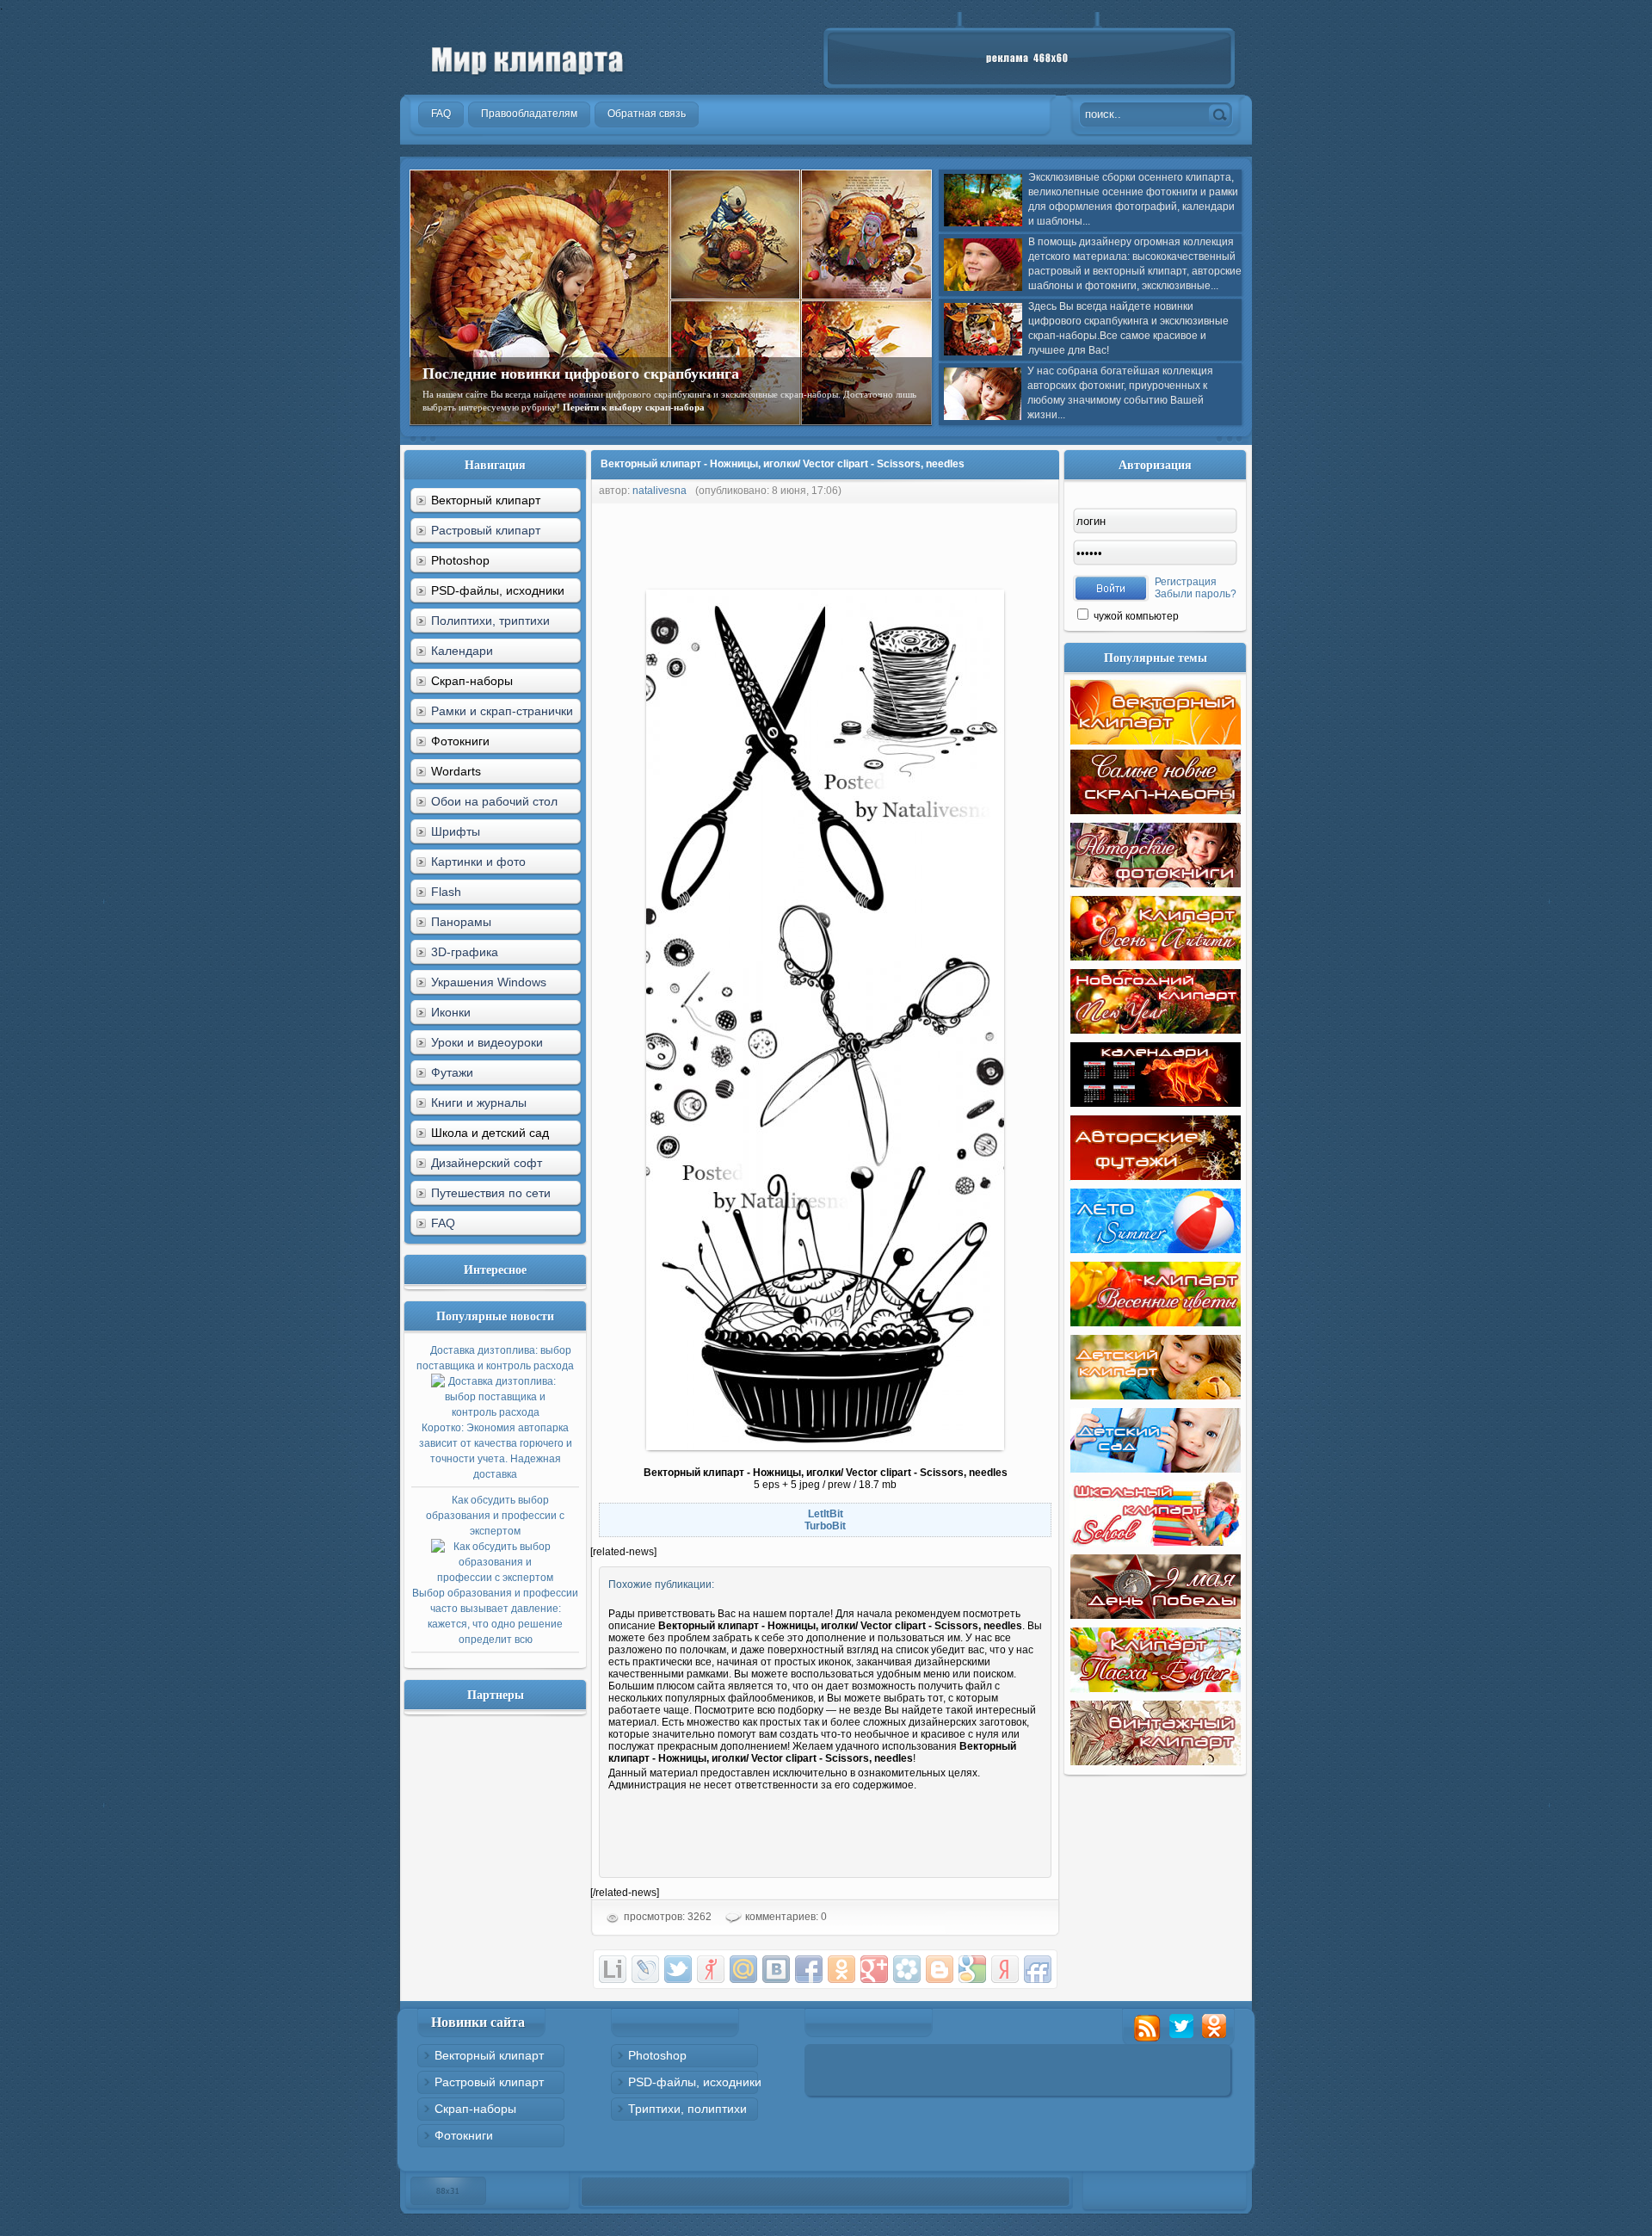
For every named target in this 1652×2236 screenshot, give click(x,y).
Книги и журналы (479, 1103)
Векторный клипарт (489, 2055)
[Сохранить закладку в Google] (972, 1969)
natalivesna (660, 491)
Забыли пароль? (1196, 594)
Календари (462, 651)
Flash (446, 892)
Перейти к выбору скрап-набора (634, 407)
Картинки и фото (478, 862)
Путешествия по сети (491, 1193)
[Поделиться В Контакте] (776, 1969)
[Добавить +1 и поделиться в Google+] (874, 1969)
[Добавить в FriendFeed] (1038, 1969)
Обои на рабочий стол (494, 801)
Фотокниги (464, 2135)
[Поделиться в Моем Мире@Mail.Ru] (743, 1969)
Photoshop (657, 2055)
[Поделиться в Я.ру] (711, 1969)
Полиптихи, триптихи (490, 621)
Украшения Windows (489, 982)
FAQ (443, 1223)
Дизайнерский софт (487, 1163)
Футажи (452, 1072)
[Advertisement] (903, 542)
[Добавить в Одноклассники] (841, 1969)
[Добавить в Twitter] (678, 1969)
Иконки (451, 1012)
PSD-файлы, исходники (695, 2082)
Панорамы (461, 922)
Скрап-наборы (475, 2109)
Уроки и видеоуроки (487, 1042)
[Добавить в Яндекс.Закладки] (1005, 1969)
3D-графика (465, 952)
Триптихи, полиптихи (687, 2109)
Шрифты (456, 831)
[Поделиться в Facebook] (809, 1969)
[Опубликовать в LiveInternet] (613, 1969)
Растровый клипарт (486, 530)
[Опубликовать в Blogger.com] (940, 1969)
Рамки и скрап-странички (502, 711)
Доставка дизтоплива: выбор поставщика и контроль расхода (495, 1412)
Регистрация (1186, 582)
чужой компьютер (1135, 616)
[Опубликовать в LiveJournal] (645, 1969)
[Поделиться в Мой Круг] (907, 1969)
